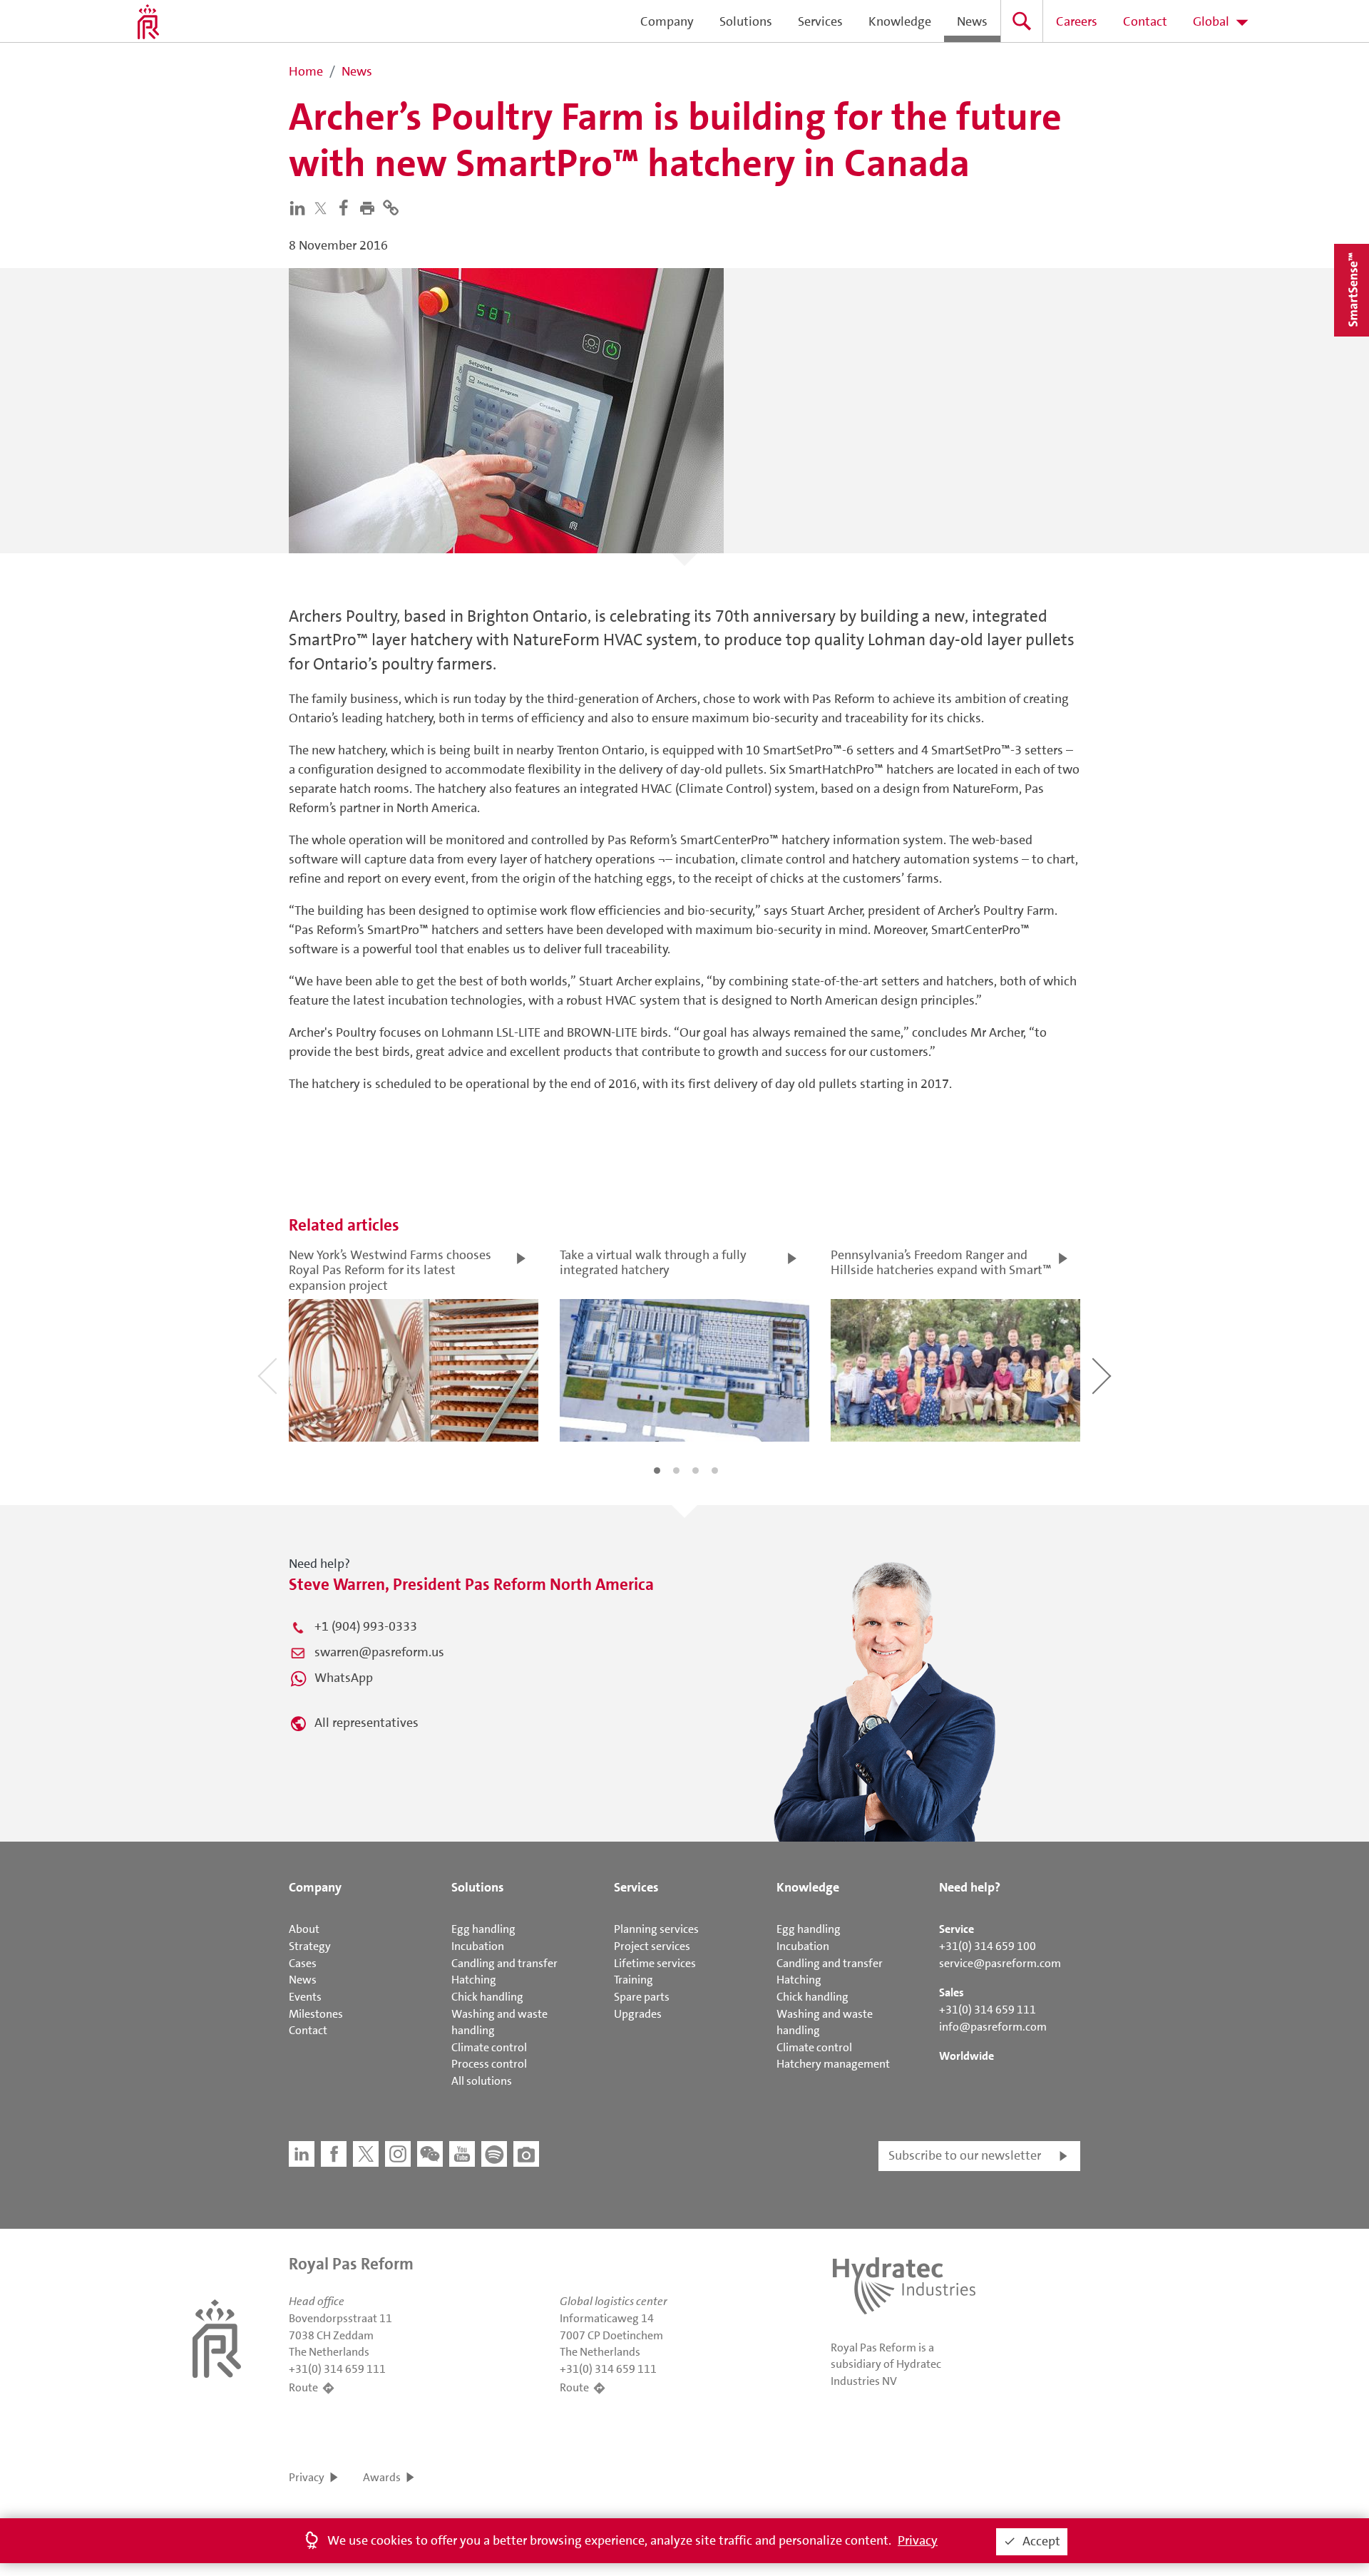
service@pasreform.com (1000, 1963)
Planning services (656, 1929)
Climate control (489, 2047)
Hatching (474, 1980)
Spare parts (642, 1997)
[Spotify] (494, 2154)
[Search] (1022, 21)
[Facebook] (347, 207)
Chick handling (487, 1997)
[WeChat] (430, 2154)
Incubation (478, 1946)
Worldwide (966, 2056)
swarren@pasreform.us (379, 1652)
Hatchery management (833, 2064)
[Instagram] (398, 2154)
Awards (382, 2477)
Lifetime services (655, 1963)
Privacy (307, 2477)
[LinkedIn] (301, 207)
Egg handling (483, 1929)
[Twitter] (324, 208)
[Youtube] (462, 2154)
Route (303, 2387)
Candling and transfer (504, 1963)
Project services (652, 1946)
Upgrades (638, 2014)
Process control (489, 2064)
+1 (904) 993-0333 (366, 1626)
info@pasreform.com (993, 2027)
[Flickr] (526, 2154)
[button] (370, 207)
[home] (148, 21)
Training (634, 1980)
